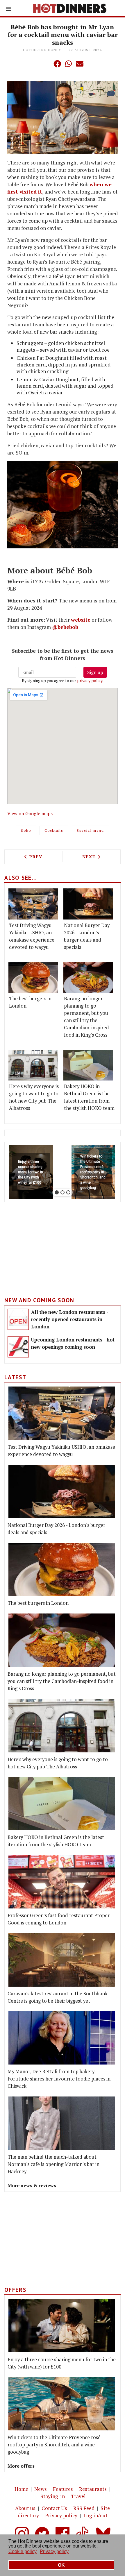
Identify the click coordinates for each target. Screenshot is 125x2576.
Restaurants (93, 2489)
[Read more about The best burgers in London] (33, 977)
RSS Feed (84, 2508)
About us (25, 2508)
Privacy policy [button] (54, 2551)
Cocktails (54, 830)
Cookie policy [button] (23, 2551)
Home (21, 2489)
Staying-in (53, 2496)
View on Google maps (30, 813)
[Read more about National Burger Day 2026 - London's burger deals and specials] (88, 904)
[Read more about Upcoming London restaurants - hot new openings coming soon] (18, 1347)
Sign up (95, 672)
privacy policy (90, 680)
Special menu (90, 830)
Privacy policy (61, 2515)
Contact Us (54, 2508)
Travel (78, 2496)
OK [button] (61, 2565)
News (41, 2489)
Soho (26, 830)
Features (63, 2489)
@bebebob (65, 627)
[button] (46, 64)
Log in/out (95, 2515)
